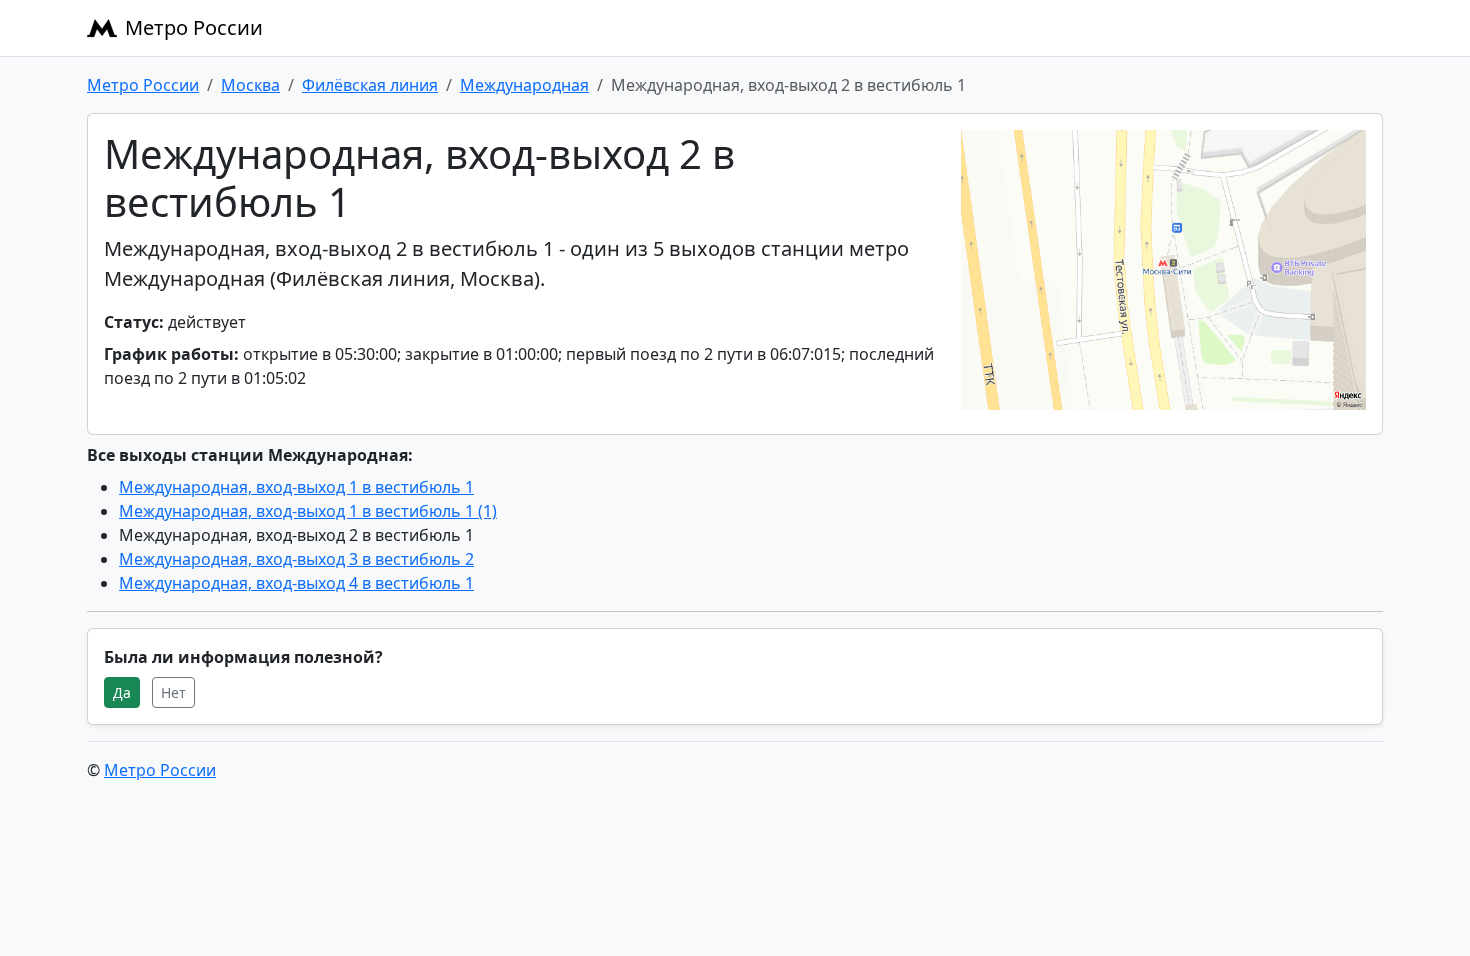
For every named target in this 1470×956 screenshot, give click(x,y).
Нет (173, 692)
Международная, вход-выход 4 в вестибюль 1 (296, 583)
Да (122, 692)
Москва (250, 85)
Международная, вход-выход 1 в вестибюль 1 (296, 487)
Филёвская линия (370, 85)
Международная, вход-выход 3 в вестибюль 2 (296, 559)
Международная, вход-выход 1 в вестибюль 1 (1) (308, 511)
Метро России (194, 27)
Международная (524, 85)
